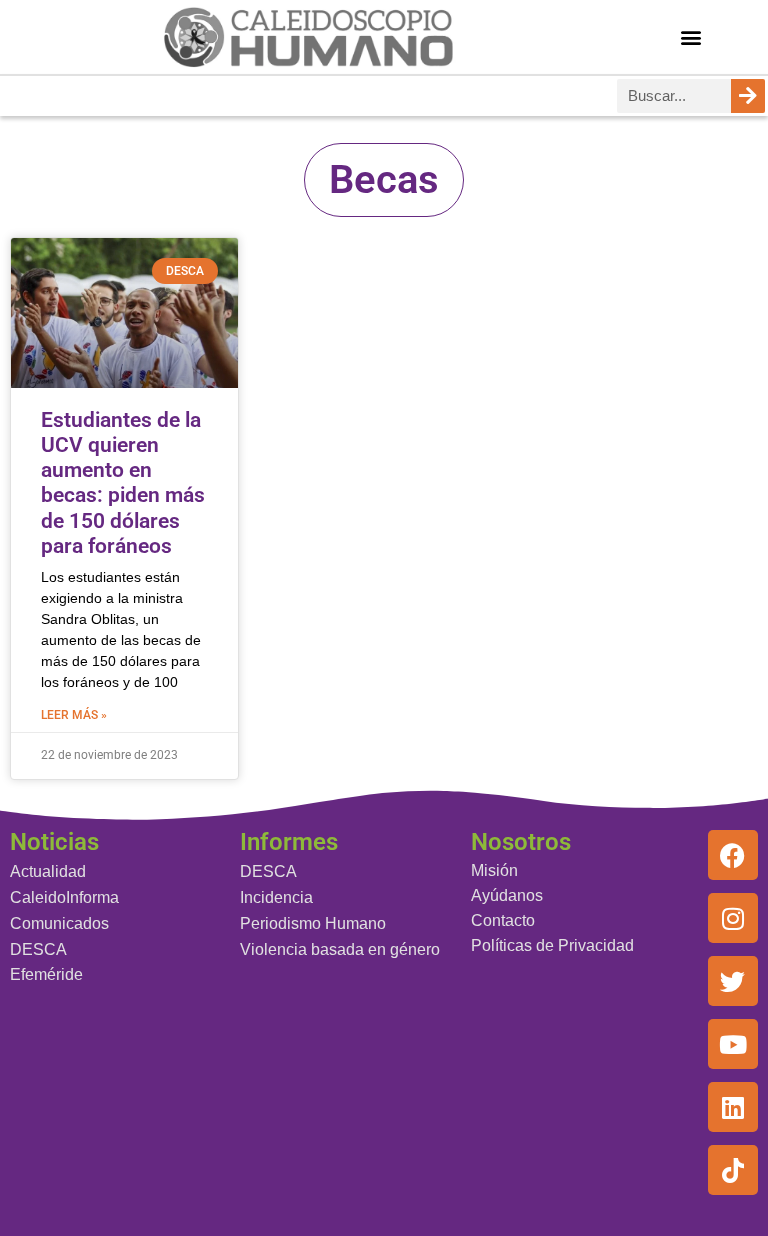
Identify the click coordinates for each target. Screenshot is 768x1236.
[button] (691, 36)
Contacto (503, 920)
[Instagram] (733, 918)
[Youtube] (733, 1044)
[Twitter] (733, 981)
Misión (494, 870)
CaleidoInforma (64, 897)
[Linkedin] (733, 1107)
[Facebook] (733, 855)
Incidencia (276, 897)
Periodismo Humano (313, 923)
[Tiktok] (733, 1170)
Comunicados (59, 923)
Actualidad (48, 871)
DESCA (38, 949)
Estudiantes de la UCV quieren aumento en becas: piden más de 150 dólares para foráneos (123, 483)
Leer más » (74, 715)
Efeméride (46, 974)
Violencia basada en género (340, 949)
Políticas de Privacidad (552, 945)
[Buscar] (748, 96)
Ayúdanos (507, 895)
